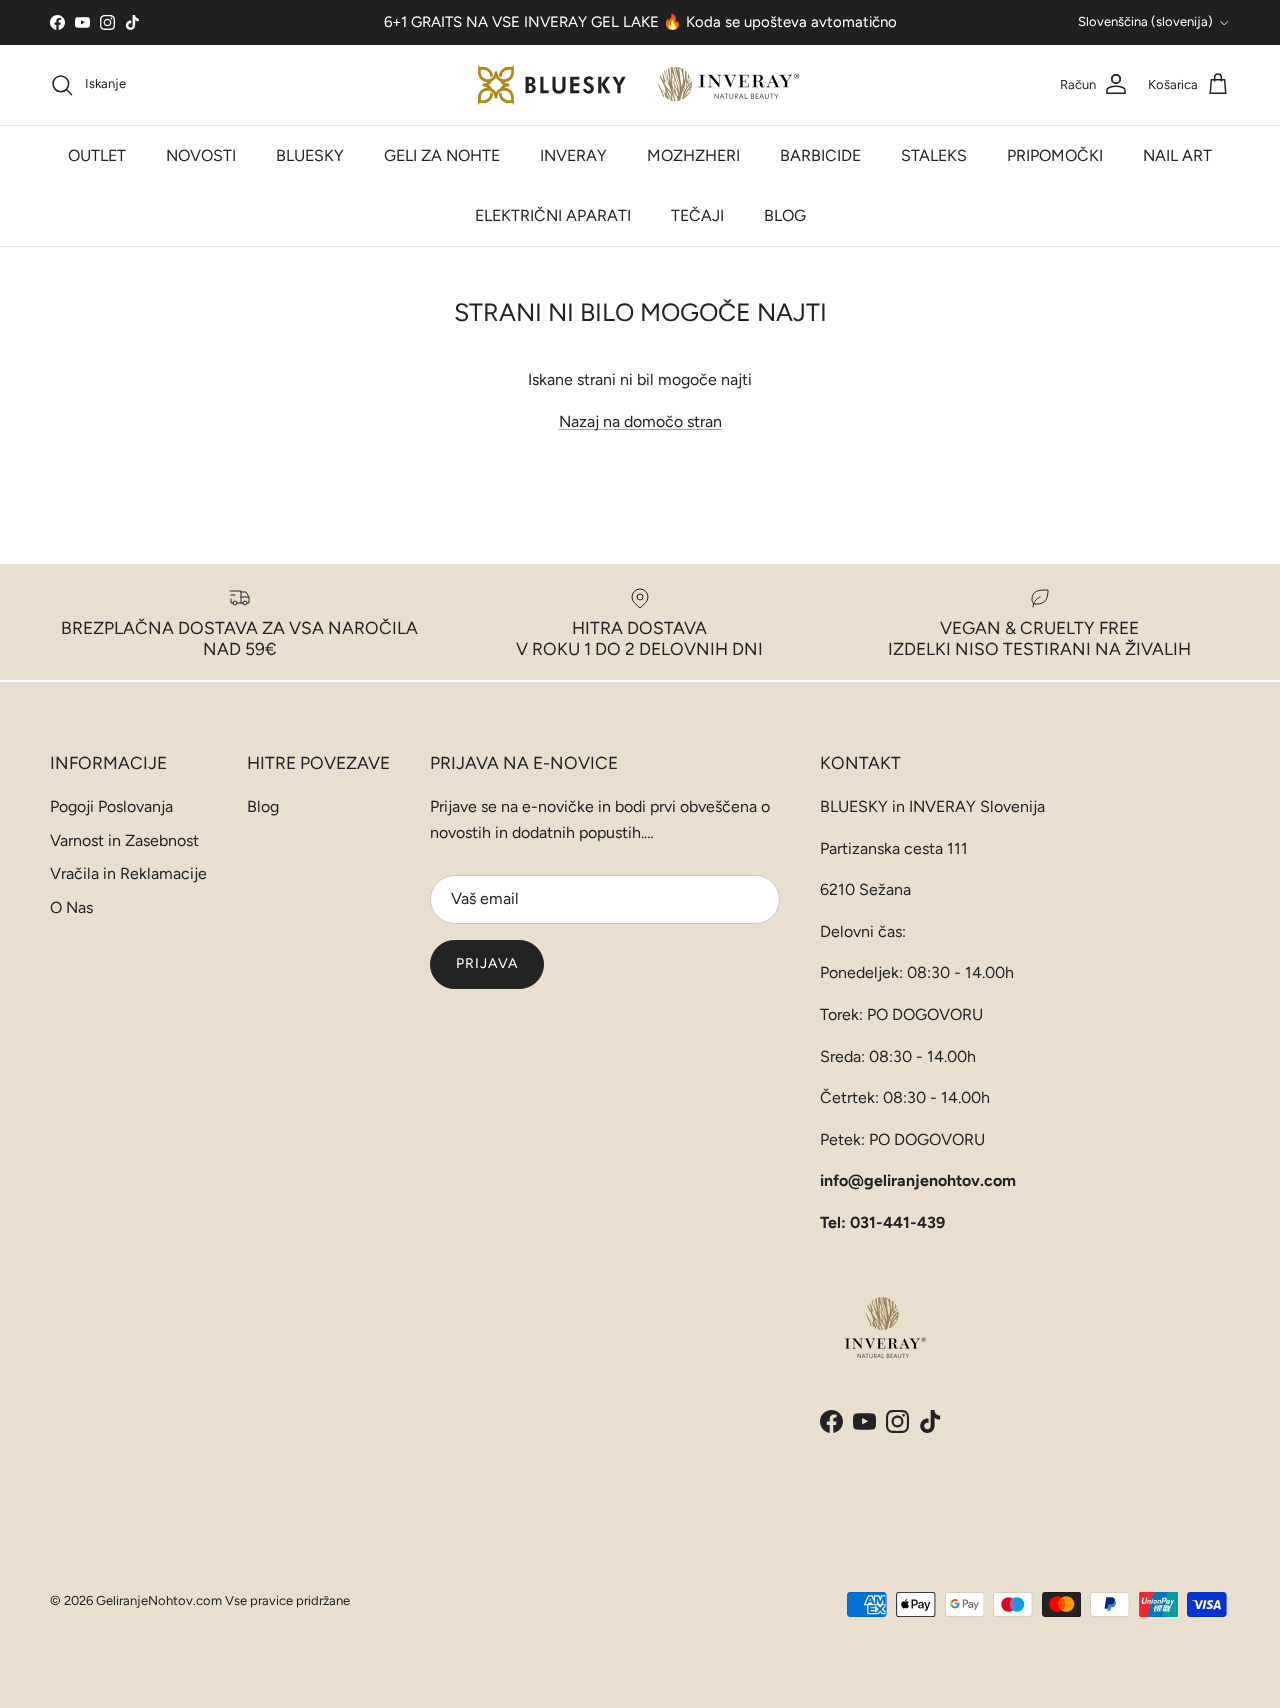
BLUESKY (310, 155)
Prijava (487, 963)
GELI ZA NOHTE (442, 155)
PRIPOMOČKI (1055, 155)
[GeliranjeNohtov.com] (640, 85)
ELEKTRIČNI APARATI (553, 215)
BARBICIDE (820, 155)
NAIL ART (1177, 155)
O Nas (71, 907)
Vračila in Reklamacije (128, 873)
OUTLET (97, 155)
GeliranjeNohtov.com (159, 1600)
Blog (263, 806)
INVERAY (573, 155)
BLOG (785, 215)
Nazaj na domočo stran (640, 421)
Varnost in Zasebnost (124, 840)
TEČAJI (697, 215)
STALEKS (934, 155)
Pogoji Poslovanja (111, 806)
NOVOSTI (201, 155)
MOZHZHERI (693, 155)
